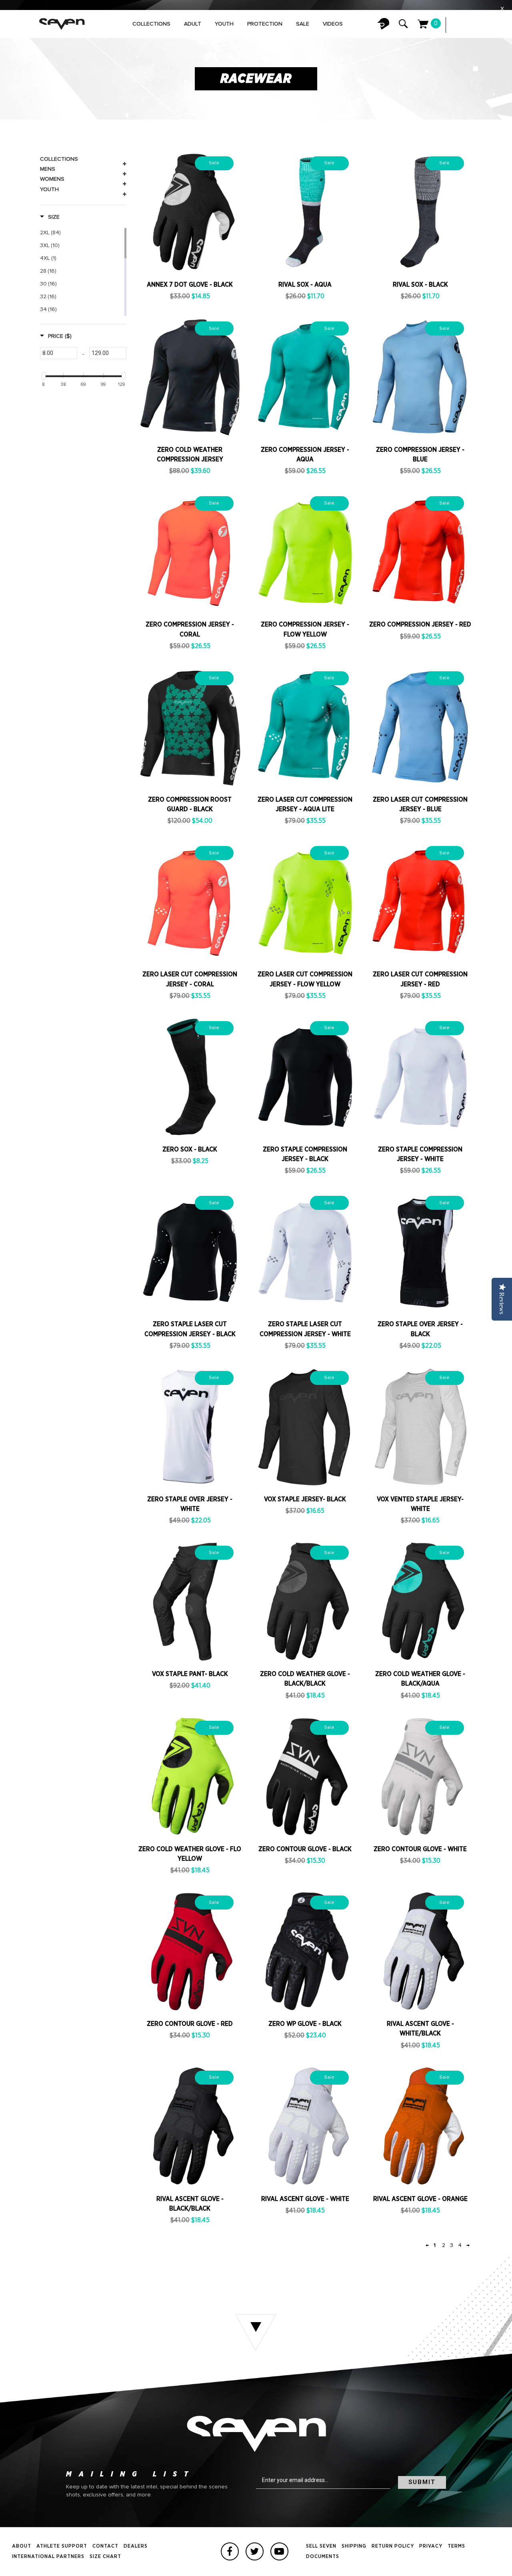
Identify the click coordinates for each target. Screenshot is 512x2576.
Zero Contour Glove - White (420, 1849)
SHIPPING (354, 2546)
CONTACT (105, 2546)
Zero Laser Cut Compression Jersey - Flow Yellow (305, 979)
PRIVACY (431, 2546)
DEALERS (136, 2546)
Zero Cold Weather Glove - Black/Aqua (420, 1679)
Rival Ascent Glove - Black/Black (190, 2204)
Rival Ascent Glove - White (305, 2199)
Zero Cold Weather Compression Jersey (190, 455)
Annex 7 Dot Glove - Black (190, 285)
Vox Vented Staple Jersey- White (420, 1504)
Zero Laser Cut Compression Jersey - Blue (420, 804)
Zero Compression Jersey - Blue (420, 455)
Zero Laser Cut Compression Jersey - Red (420, 979)
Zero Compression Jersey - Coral (190, 629)
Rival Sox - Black (420, 285)
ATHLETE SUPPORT (62, 2546)
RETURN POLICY (393, 2546)
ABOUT (22, 2546)
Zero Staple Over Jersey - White (190, 1504)
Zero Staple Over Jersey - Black (420, 1329)
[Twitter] (255, 2551)
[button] (50, 217)
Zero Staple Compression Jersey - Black (305, 1154)
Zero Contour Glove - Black (305, 1849)
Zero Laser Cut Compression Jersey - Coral (190, 979)
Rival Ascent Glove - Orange (420, 2199)
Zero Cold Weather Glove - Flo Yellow (190, 1854)
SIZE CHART (105, 2557)
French (476, 25)
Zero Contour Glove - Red (190, 2024)
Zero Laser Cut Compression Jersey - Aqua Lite (305, 804)
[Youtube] (279, 2551)
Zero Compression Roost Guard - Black (190, 804)
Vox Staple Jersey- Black (305, 1499)
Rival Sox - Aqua (305, 285)
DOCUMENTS (323, 2557)
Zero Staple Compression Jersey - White (420, 1154)
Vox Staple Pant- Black (190, 1674)
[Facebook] (230, 2551)
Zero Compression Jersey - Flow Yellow (305, 629)
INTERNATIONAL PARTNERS (48, 2557)
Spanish (492, 25)
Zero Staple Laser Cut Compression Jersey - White (305, 1329)
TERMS (456, 2546)
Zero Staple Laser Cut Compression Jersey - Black (190, 1329)
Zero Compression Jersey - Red (420, 625)
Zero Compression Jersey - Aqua (305, 455)
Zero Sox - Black (190, 1149)
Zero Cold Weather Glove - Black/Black (305, 1679)
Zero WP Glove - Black (305, 2024)
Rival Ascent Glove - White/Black (420, 2029)
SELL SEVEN (321, 2546)
